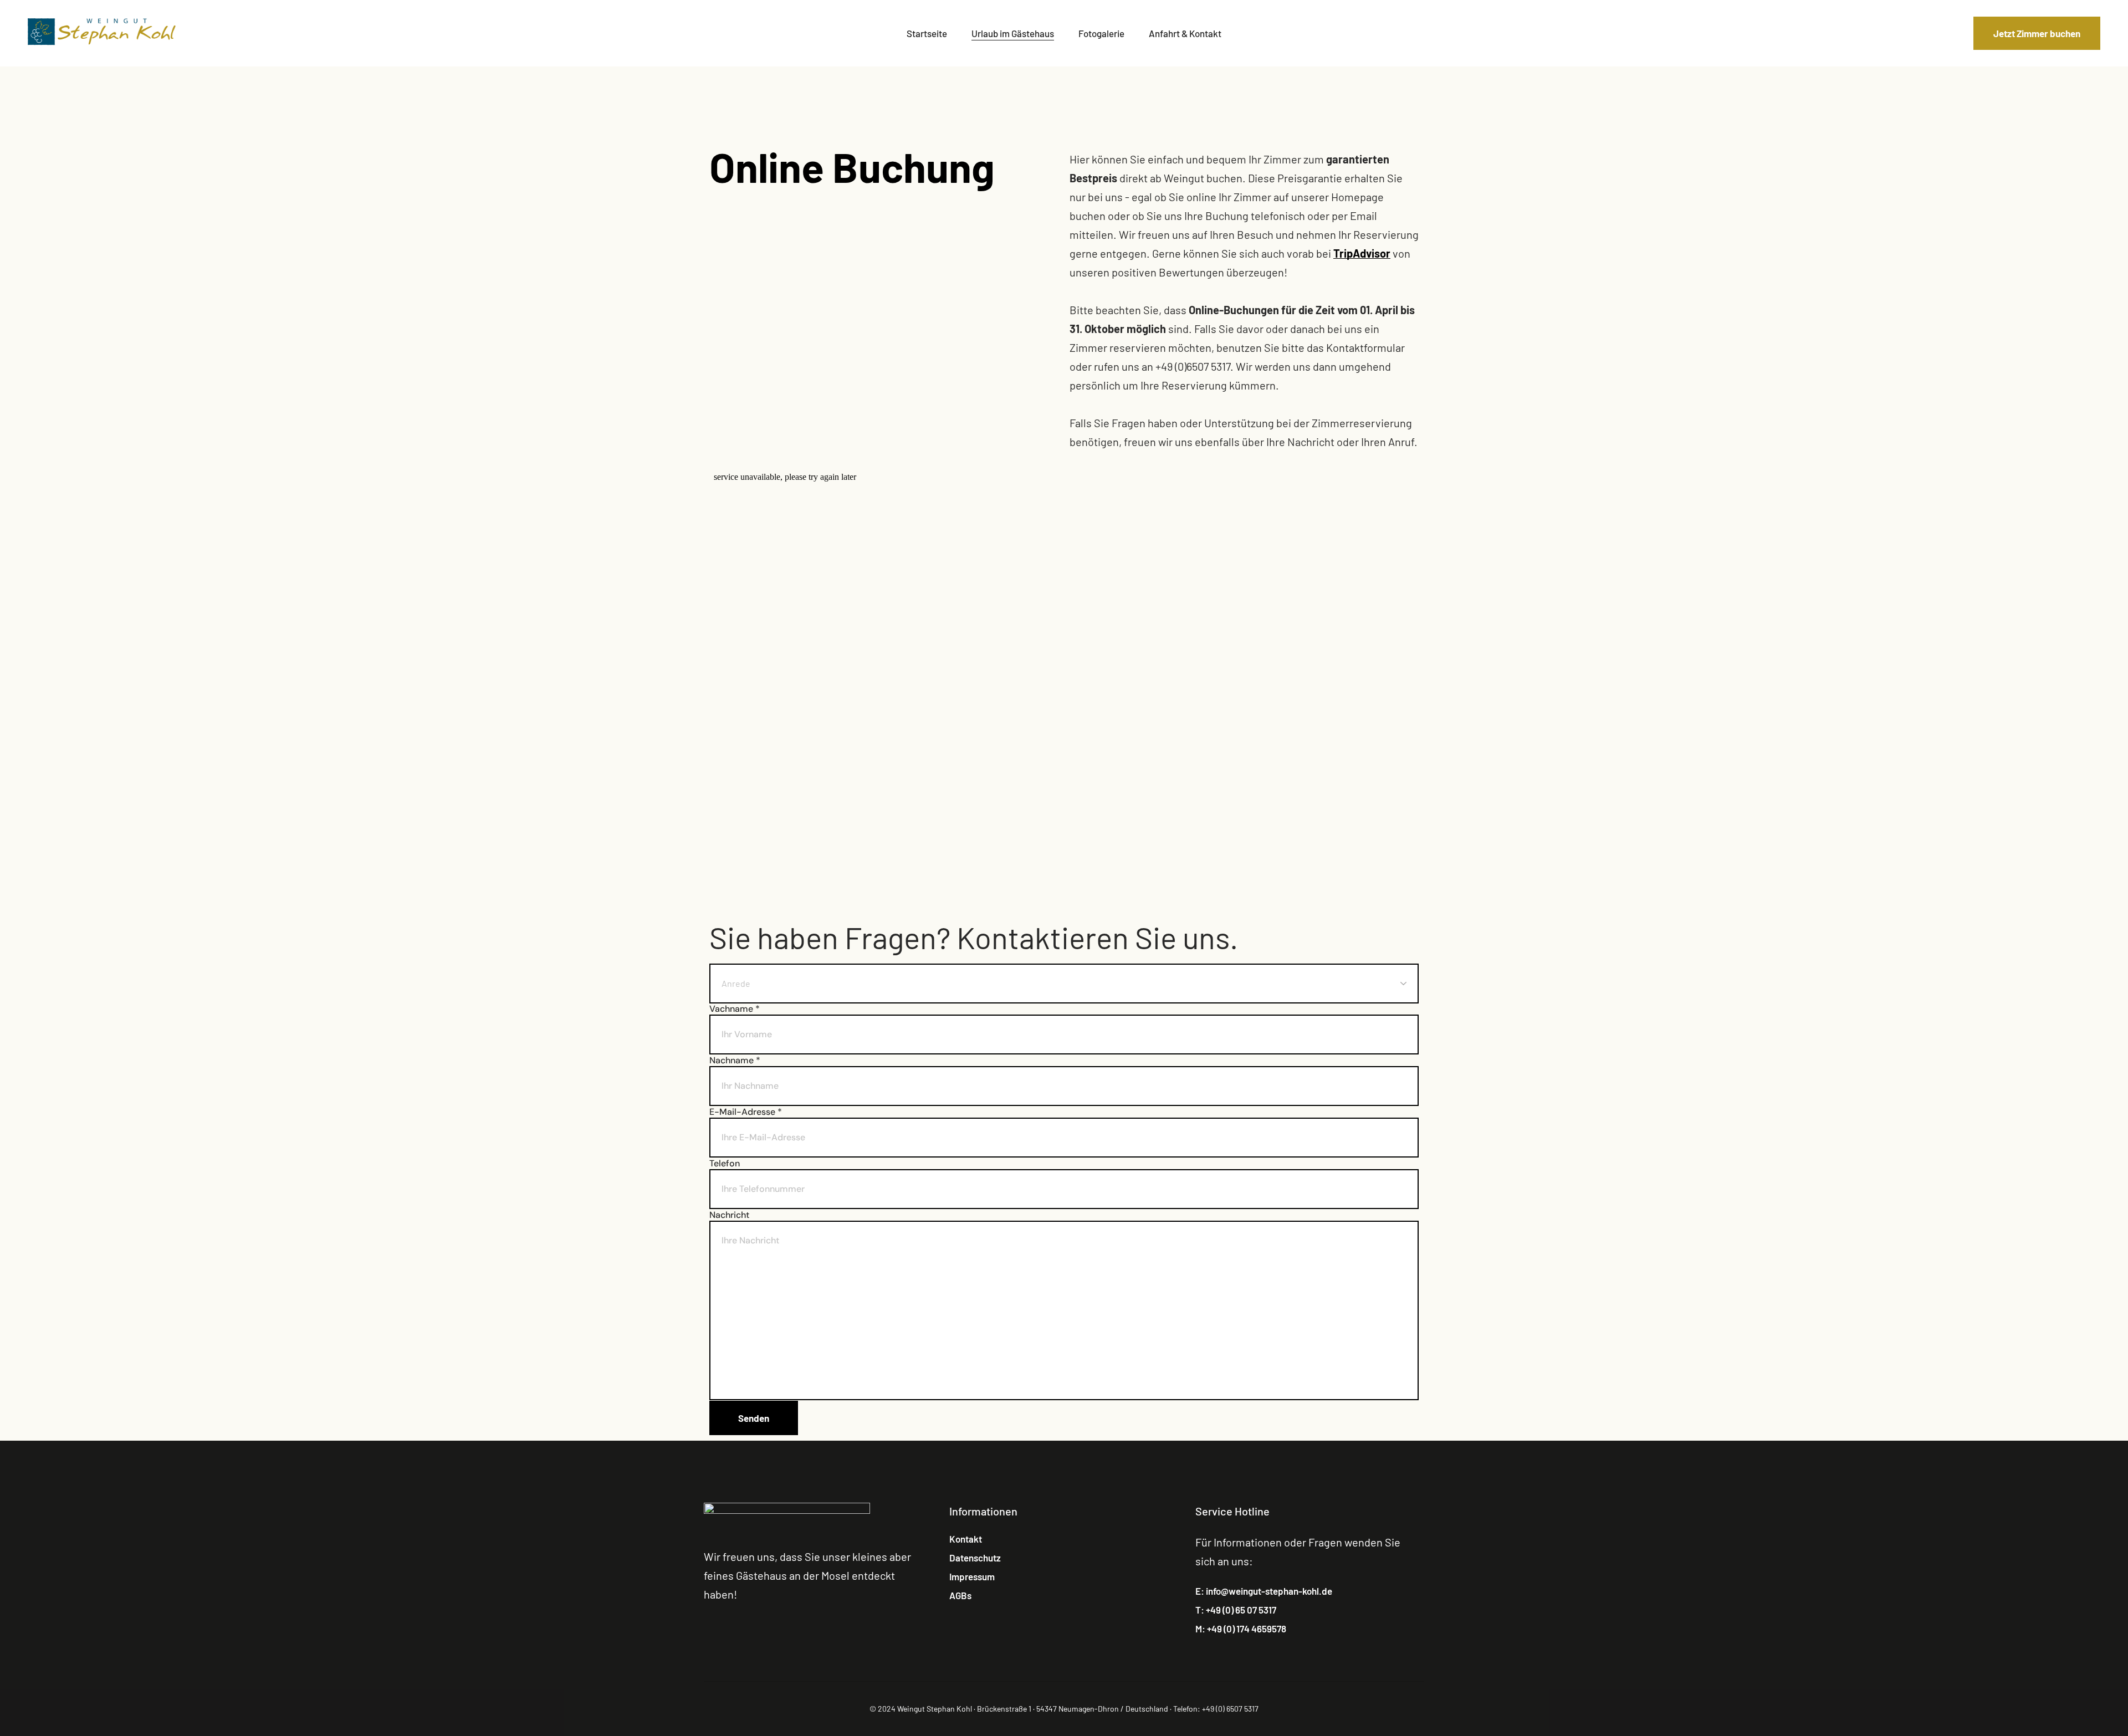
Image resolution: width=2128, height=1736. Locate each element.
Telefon (725, 1164)
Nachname (735, 1061)
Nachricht (729, 1215)
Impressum (972, 1576)
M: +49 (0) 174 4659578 (1241, 1629)
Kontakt (966, 1539)
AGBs (960, 1595)
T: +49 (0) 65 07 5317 (1236, 1610)
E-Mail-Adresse (746, 1112)
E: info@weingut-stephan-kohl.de (1264, 1591)
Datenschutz (975, 1558)
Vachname (735, 1009)
